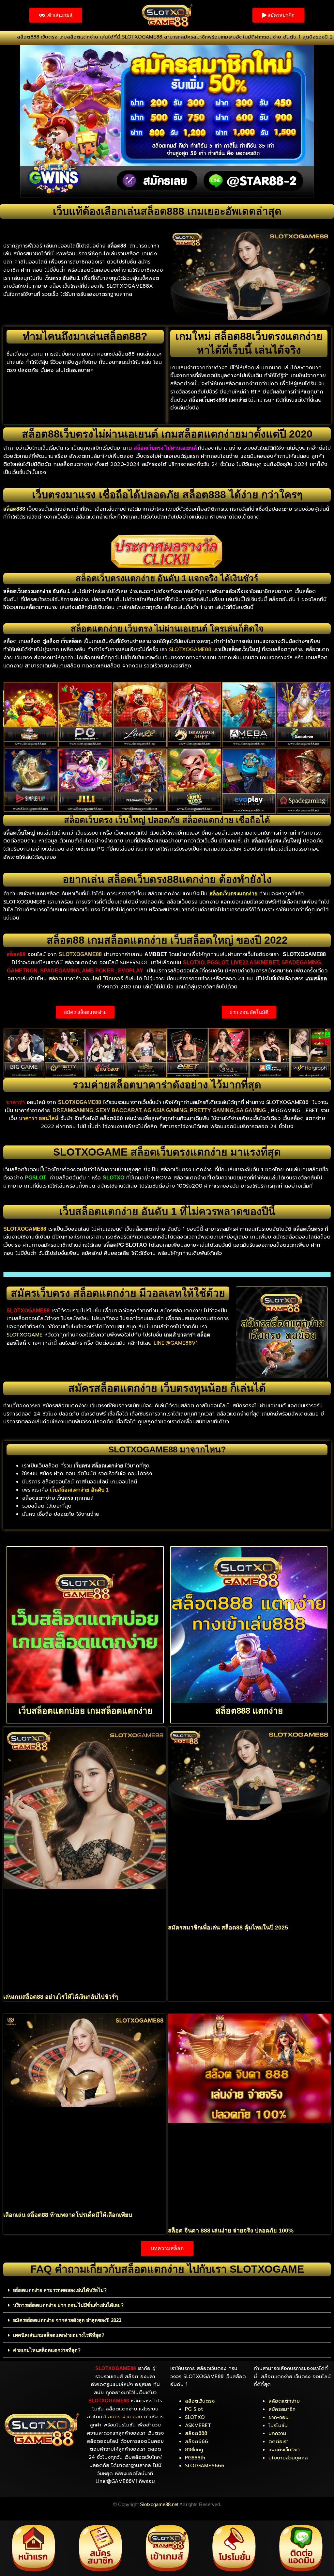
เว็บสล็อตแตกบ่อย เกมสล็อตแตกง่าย (85, 1711)
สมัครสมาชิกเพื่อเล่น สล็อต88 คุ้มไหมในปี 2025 (228, 1928)
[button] (167, 2290)
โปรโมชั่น (278, 2425)
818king (194, 2450)
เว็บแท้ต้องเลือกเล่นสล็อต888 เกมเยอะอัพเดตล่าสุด (167, 211)
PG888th (195, 2458)
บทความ (277, 2433)
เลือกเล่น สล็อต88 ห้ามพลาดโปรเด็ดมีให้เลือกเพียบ (68, 2215)
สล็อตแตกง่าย (284, 2401)
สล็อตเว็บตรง (200, 2401)
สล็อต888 (196, 2433)
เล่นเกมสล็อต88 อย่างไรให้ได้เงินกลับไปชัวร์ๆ (61, 1997)
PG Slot (194, 2409)
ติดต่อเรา (279, 2441)
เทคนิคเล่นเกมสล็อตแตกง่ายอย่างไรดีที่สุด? (59, 2335)
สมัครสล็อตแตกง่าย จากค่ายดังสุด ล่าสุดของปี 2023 (67, 2320)
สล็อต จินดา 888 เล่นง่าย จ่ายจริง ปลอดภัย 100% (231, 2231)
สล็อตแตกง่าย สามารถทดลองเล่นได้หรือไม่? (60, 2290)
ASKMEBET (198, 2425)
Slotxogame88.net (159, 2504)
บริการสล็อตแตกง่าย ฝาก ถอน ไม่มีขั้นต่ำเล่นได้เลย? (68, 2305)
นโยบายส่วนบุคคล (288, 2458)
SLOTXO (195, 2417)
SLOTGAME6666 (205, 2466)
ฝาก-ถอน (279, 2417)
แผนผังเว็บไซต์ (284, 2450)
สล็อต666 (197, 2441)
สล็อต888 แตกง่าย (249, 1711)
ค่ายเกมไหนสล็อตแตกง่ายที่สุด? (47, 2350)
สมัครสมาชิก (282, 2409)
